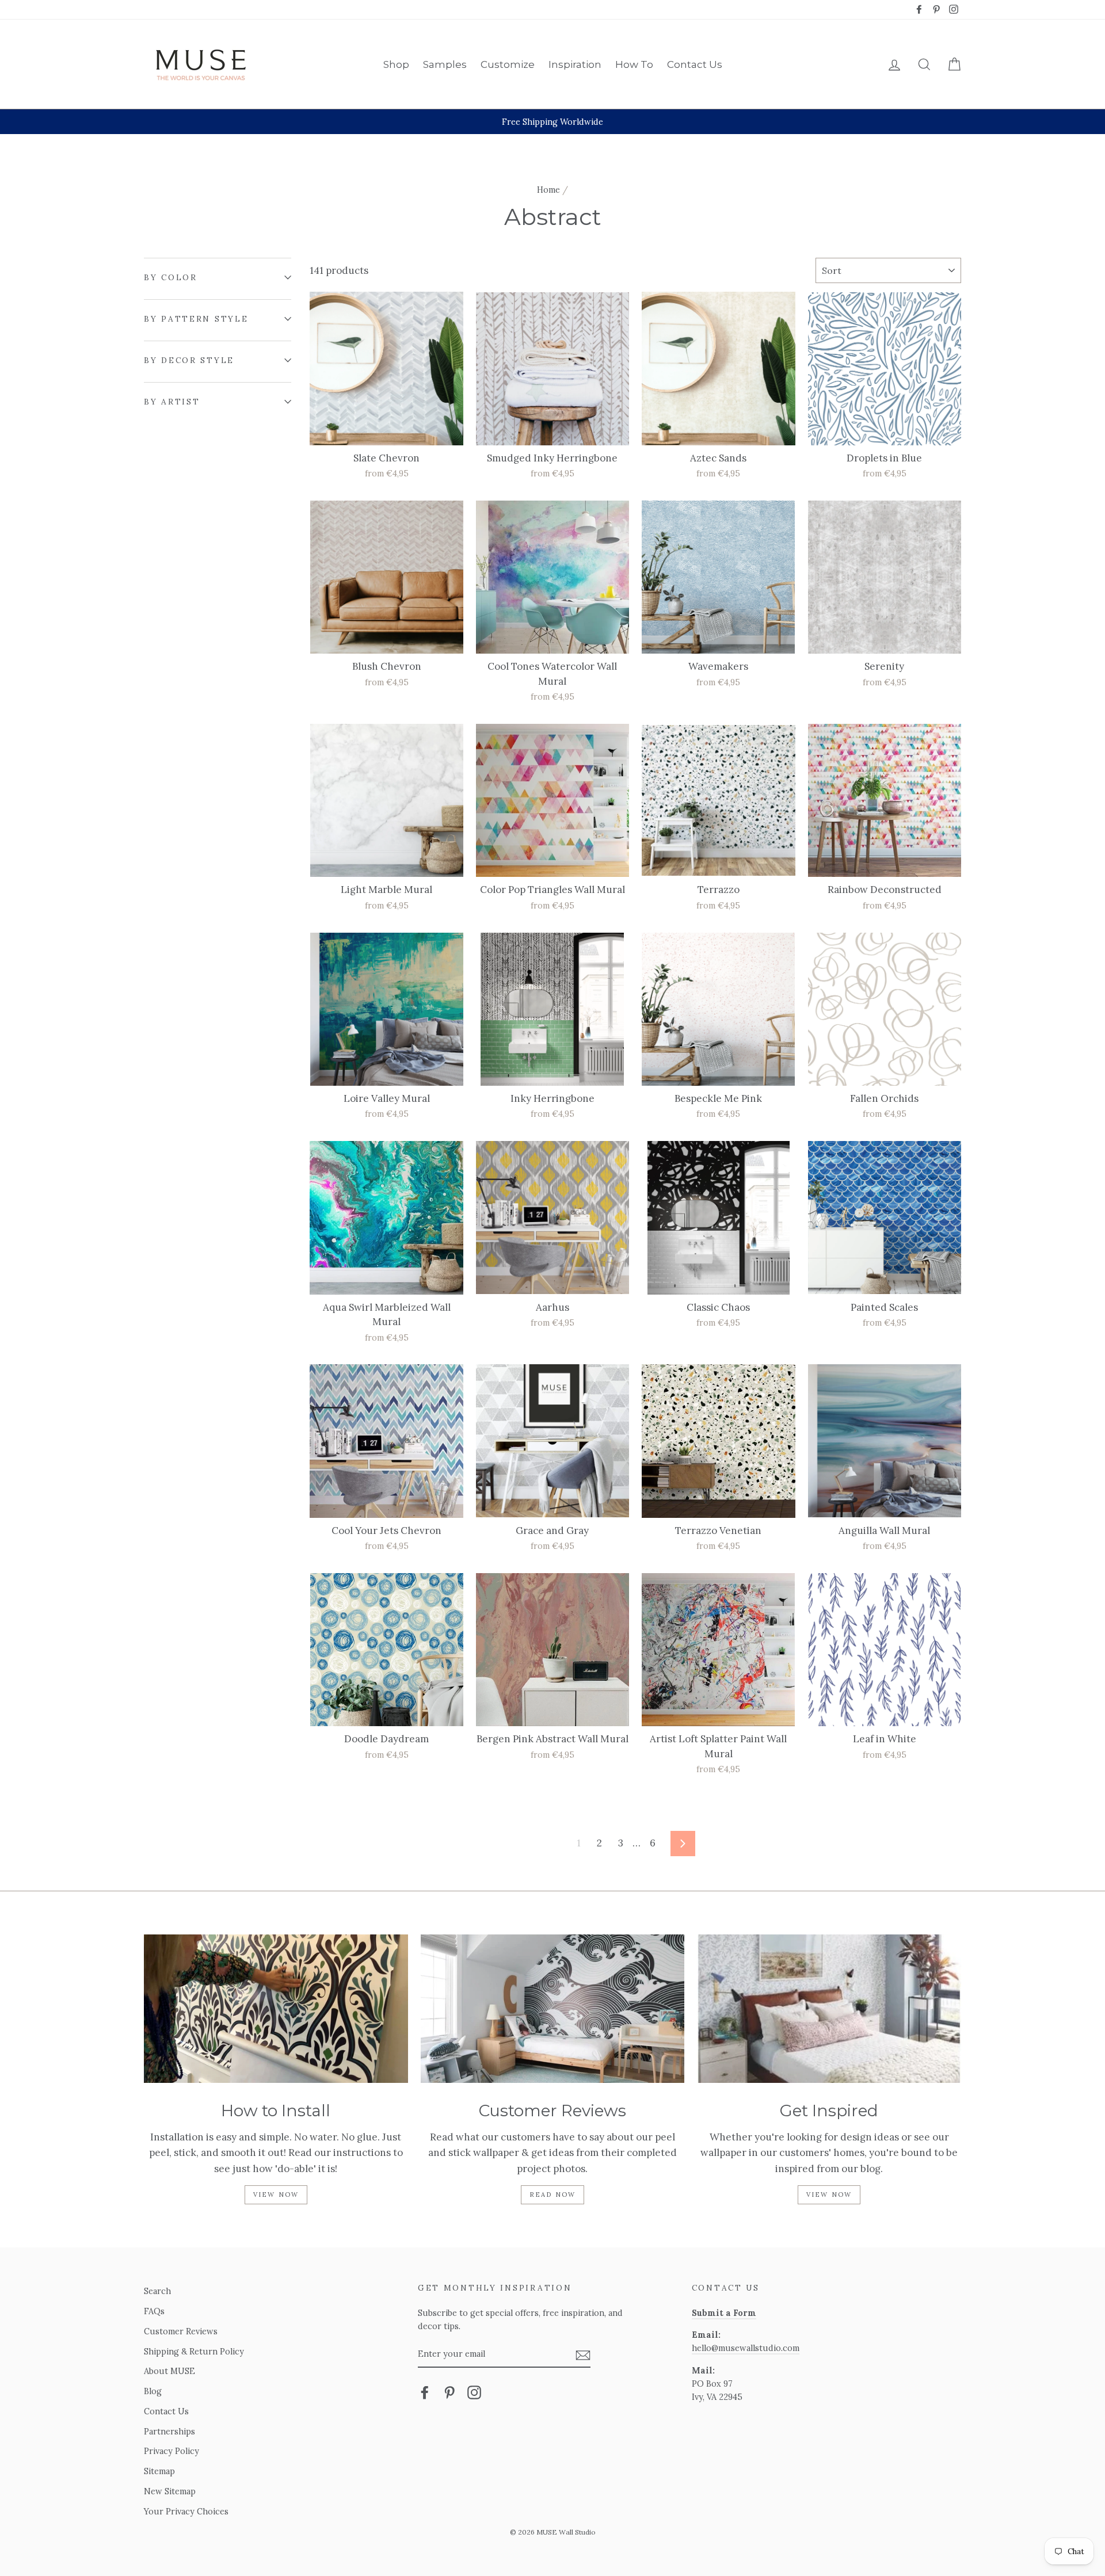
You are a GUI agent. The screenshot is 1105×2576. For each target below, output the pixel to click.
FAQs (154, 2311)
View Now (276, 2195)
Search (157, 2291)
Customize (508, 64)
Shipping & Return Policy (194, 2351)
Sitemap (159, 2471)
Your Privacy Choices (186, 2511)
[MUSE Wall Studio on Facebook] (425, 2392)
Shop (396, 64)
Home (548, 190)
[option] (552, 122)
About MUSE (169, 2371)
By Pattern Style (196, 319)
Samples (445, 64)
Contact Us (695, 64)
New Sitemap (170, 2491)
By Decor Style (189, 360)
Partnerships (169, 2431)
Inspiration (575, 64)
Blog (153, 2391)
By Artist (172, 402)
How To (634, 64)
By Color (171, 277)
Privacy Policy (172, 2451)
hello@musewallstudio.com (746, 2348)
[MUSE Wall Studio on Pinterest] (449, 2392)
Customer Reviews (181, 2331)
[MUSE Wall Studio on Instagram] (474, 2392)
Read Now (553, 2195)
